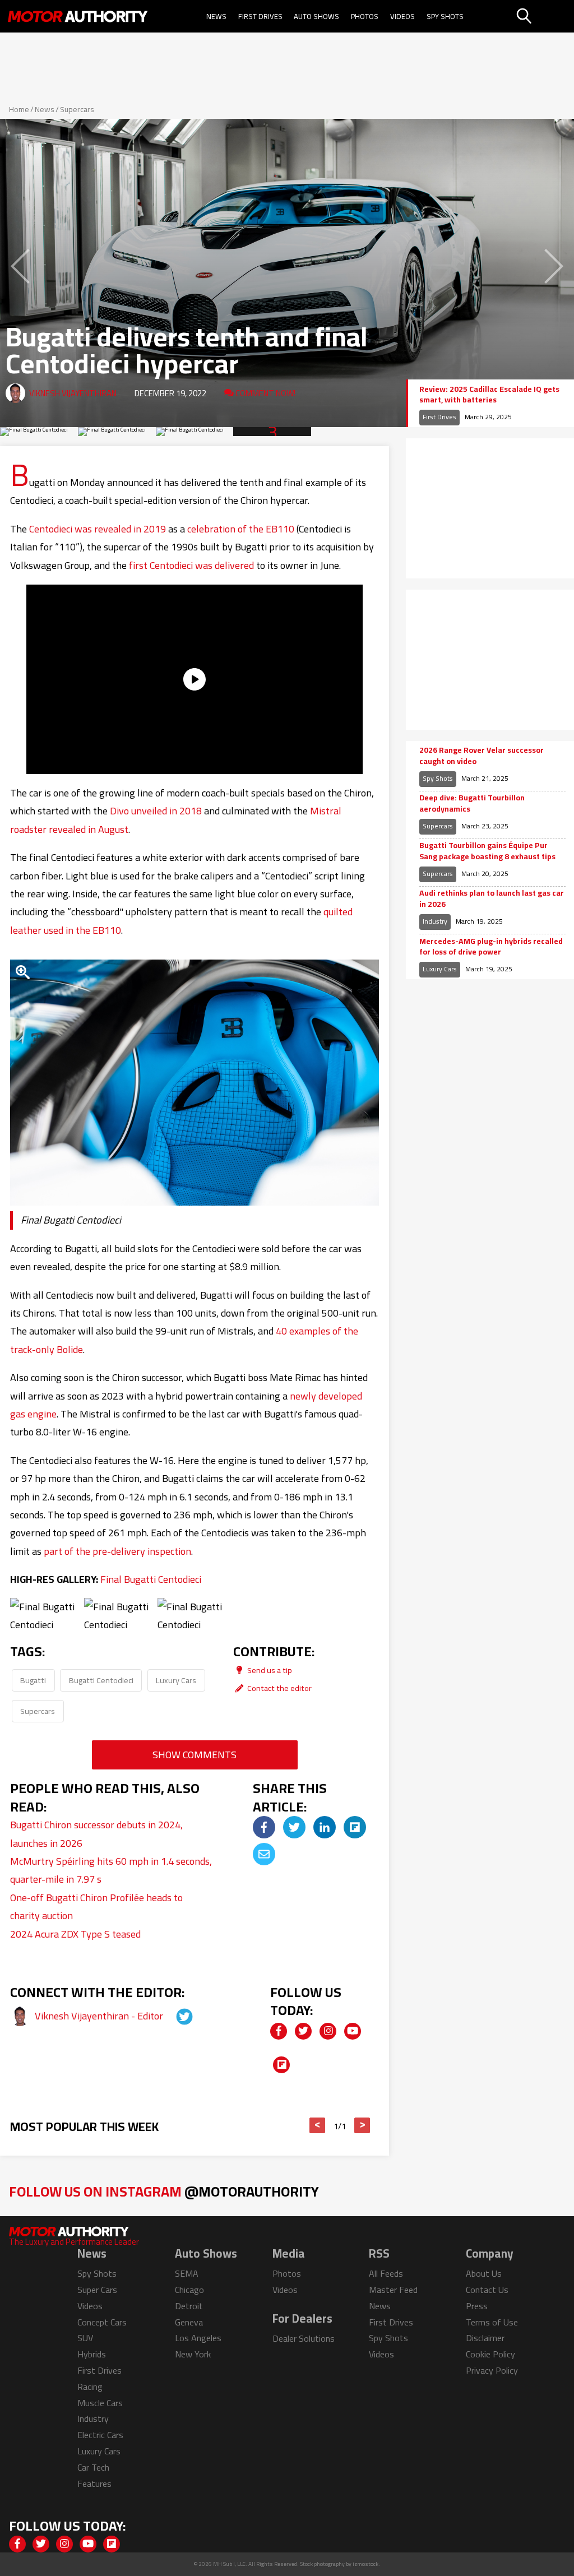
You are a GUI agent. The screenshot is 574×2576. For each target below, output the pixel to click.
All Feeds (386, 2273)
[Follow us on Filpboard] (281, 2065)
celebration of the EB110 (241, 529)
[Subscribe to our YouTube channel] (353, 2031)
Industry (435, 921)
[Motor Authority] (78, 16)
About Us (484, 2273)
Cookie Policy (490, 2354)
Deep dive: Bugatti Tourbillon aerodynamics (472, 803)
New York (193, 2354)
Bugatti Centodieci (101, 1680)
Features (94, 2484)
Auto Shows (316, 16)
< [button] (318, 2125)
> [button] (362, 2125)
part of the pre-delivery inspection (117, 1551)
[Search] (544, 16)
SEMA (187, 2273)
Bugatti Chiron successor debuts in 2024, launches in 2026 (96, 1834)
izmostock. (366, 2564)
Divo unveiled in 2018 (156, 811)
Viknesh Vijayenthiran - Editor (100, 2016)
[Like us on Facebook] (279, 2031)
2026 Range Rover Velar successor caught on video (482, 756)
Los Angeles (198, 2338)
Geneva (189, 2322)
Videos (402, 16)
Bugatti (33, 1680)
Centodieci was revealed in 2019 (98, 529)
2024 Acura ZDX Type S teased (75, 1934)
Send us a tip (269, 1670)
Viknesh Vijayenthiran (73, 393)
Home (19, 109)
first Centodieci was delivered (191, 565)
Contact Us (487, 2290)
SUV (85, 2338)
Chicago (189, 2290)
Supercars (77, 109)
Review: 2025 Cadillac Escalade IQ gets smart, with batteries (489, 395)
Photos (365, 16)
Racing (90, 2387)
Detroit (189, 2306)
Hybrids (92, 2354)
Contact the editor (279, 1688)
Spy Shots (445, 16)
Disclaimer (485, 2338)
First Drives (260, 16)
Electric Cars (100, 2435)
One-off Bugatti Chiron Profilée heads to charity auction (96, 1906)
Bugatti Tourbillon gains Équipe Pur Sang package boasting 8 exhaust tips (487, 851)
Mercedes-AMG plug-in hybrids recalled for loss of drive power (491, 947)
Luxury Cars (176, 1680)
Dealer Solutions (304, 2338)
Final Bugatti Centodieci (151, 1579)
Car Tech (93, 2467)
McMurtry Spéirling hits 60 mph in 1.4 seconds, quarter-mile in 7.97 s (111, 1870)
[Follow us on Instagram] (328, 2031)
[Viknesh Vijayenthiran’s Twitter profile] (174, 2016)
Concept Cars (102, 2322)
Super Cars (97, 2290)
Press (477, 2306)
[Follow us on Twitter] (303, 2031)
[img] (264, 1827)
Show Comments (195, 1755)
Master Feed (393, 2290)
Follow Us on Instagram (164, 2191)
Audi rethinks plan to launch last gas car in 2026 (492, 899)
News (216, 16)
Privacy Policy (492, 2370)
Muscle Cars (100, 2403)
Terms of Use (492, 2322)
